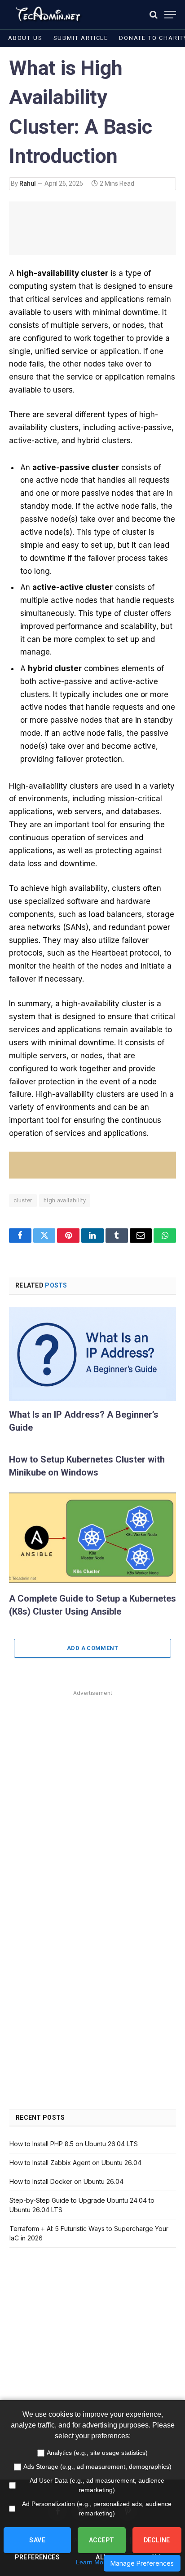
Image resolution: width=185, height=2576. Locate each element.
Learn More (92, 2562)
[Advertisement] (92, 1791)
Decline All (157, 2545)
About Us (25, 38)
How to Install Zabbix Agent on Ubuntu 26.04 (75, 2163)
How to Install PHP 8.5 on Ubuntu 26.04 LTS (74, 2144)
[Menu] (170, 15)
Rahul (28, 183)
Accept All (102, 2545)
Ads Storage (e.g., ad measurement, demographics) (97, 2467)
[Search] (154, 15)
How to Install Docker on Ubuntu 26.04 (66, 2181)
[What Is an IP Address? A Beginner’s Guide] (92, 1354)
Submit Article (81, 38)
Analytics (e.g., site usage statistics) (97, 2453)
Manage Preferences (142, 2563)
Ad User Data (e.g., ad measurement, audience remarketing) (97, 2485)
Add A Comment (92, 1648)
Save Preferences (37, 2545)
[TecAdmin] (47, 15)
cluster (23, 1200)
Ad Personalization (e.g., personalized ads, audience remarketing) (97, 2508)
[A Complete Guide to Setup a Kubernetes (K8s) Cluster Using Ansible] (92, 1538)
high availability (65, 1200)
